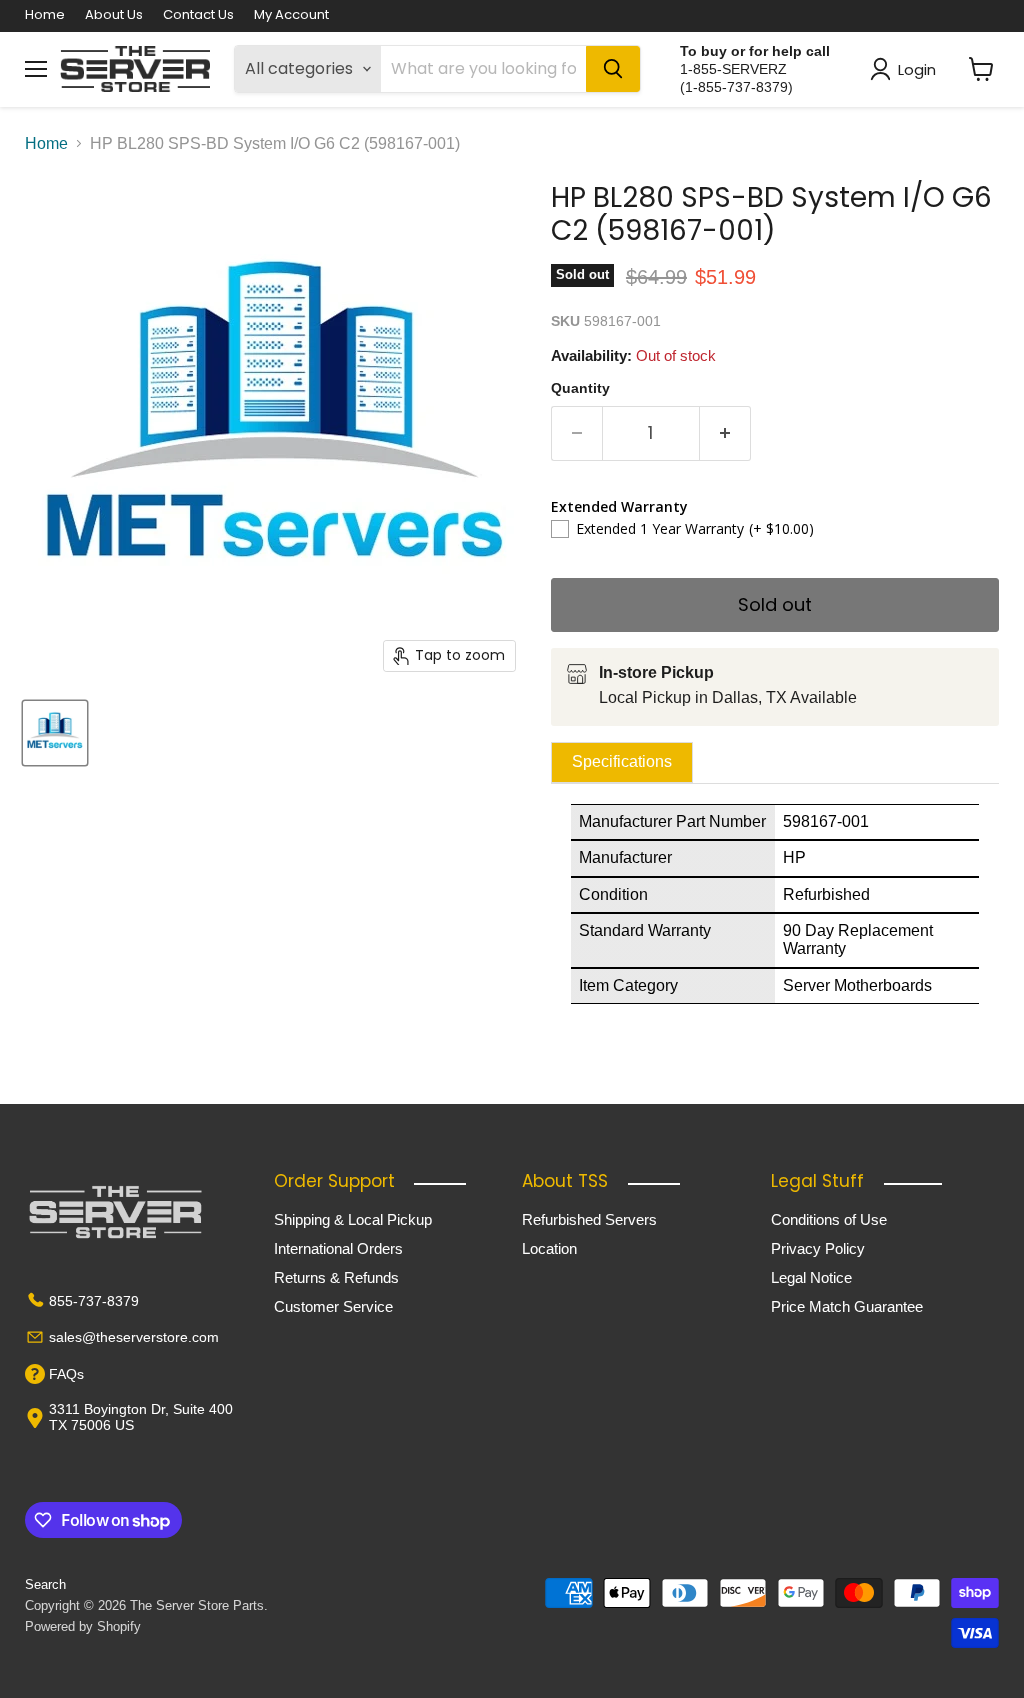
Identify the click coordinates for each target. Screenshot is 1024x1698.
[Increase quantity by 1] (725, 433)
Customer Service (333, 1306)
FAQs (66, 1374)
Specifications (622, 761)
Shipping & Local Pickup (353, 1219)
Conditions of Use (829, 1219)
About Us (114, 15)
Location (549, 1248)
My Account (291, 15)
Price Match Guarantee (847, 1306)
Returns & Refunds (336, 1277)
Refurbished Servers (589, 1219)
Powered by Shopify (83, 1626)
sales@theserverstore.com (134, 1337)
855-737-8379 (94, 1301)
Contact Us (198, 15)
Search (45, 1584)
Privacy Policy (818, 1248)
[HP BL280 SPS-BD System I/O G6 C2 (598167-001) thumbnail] (55, 733)
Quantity (580, 388)
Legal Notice (811, 1277)
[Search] (613, 69)
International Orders (338, 1248)
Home (45, 15)
